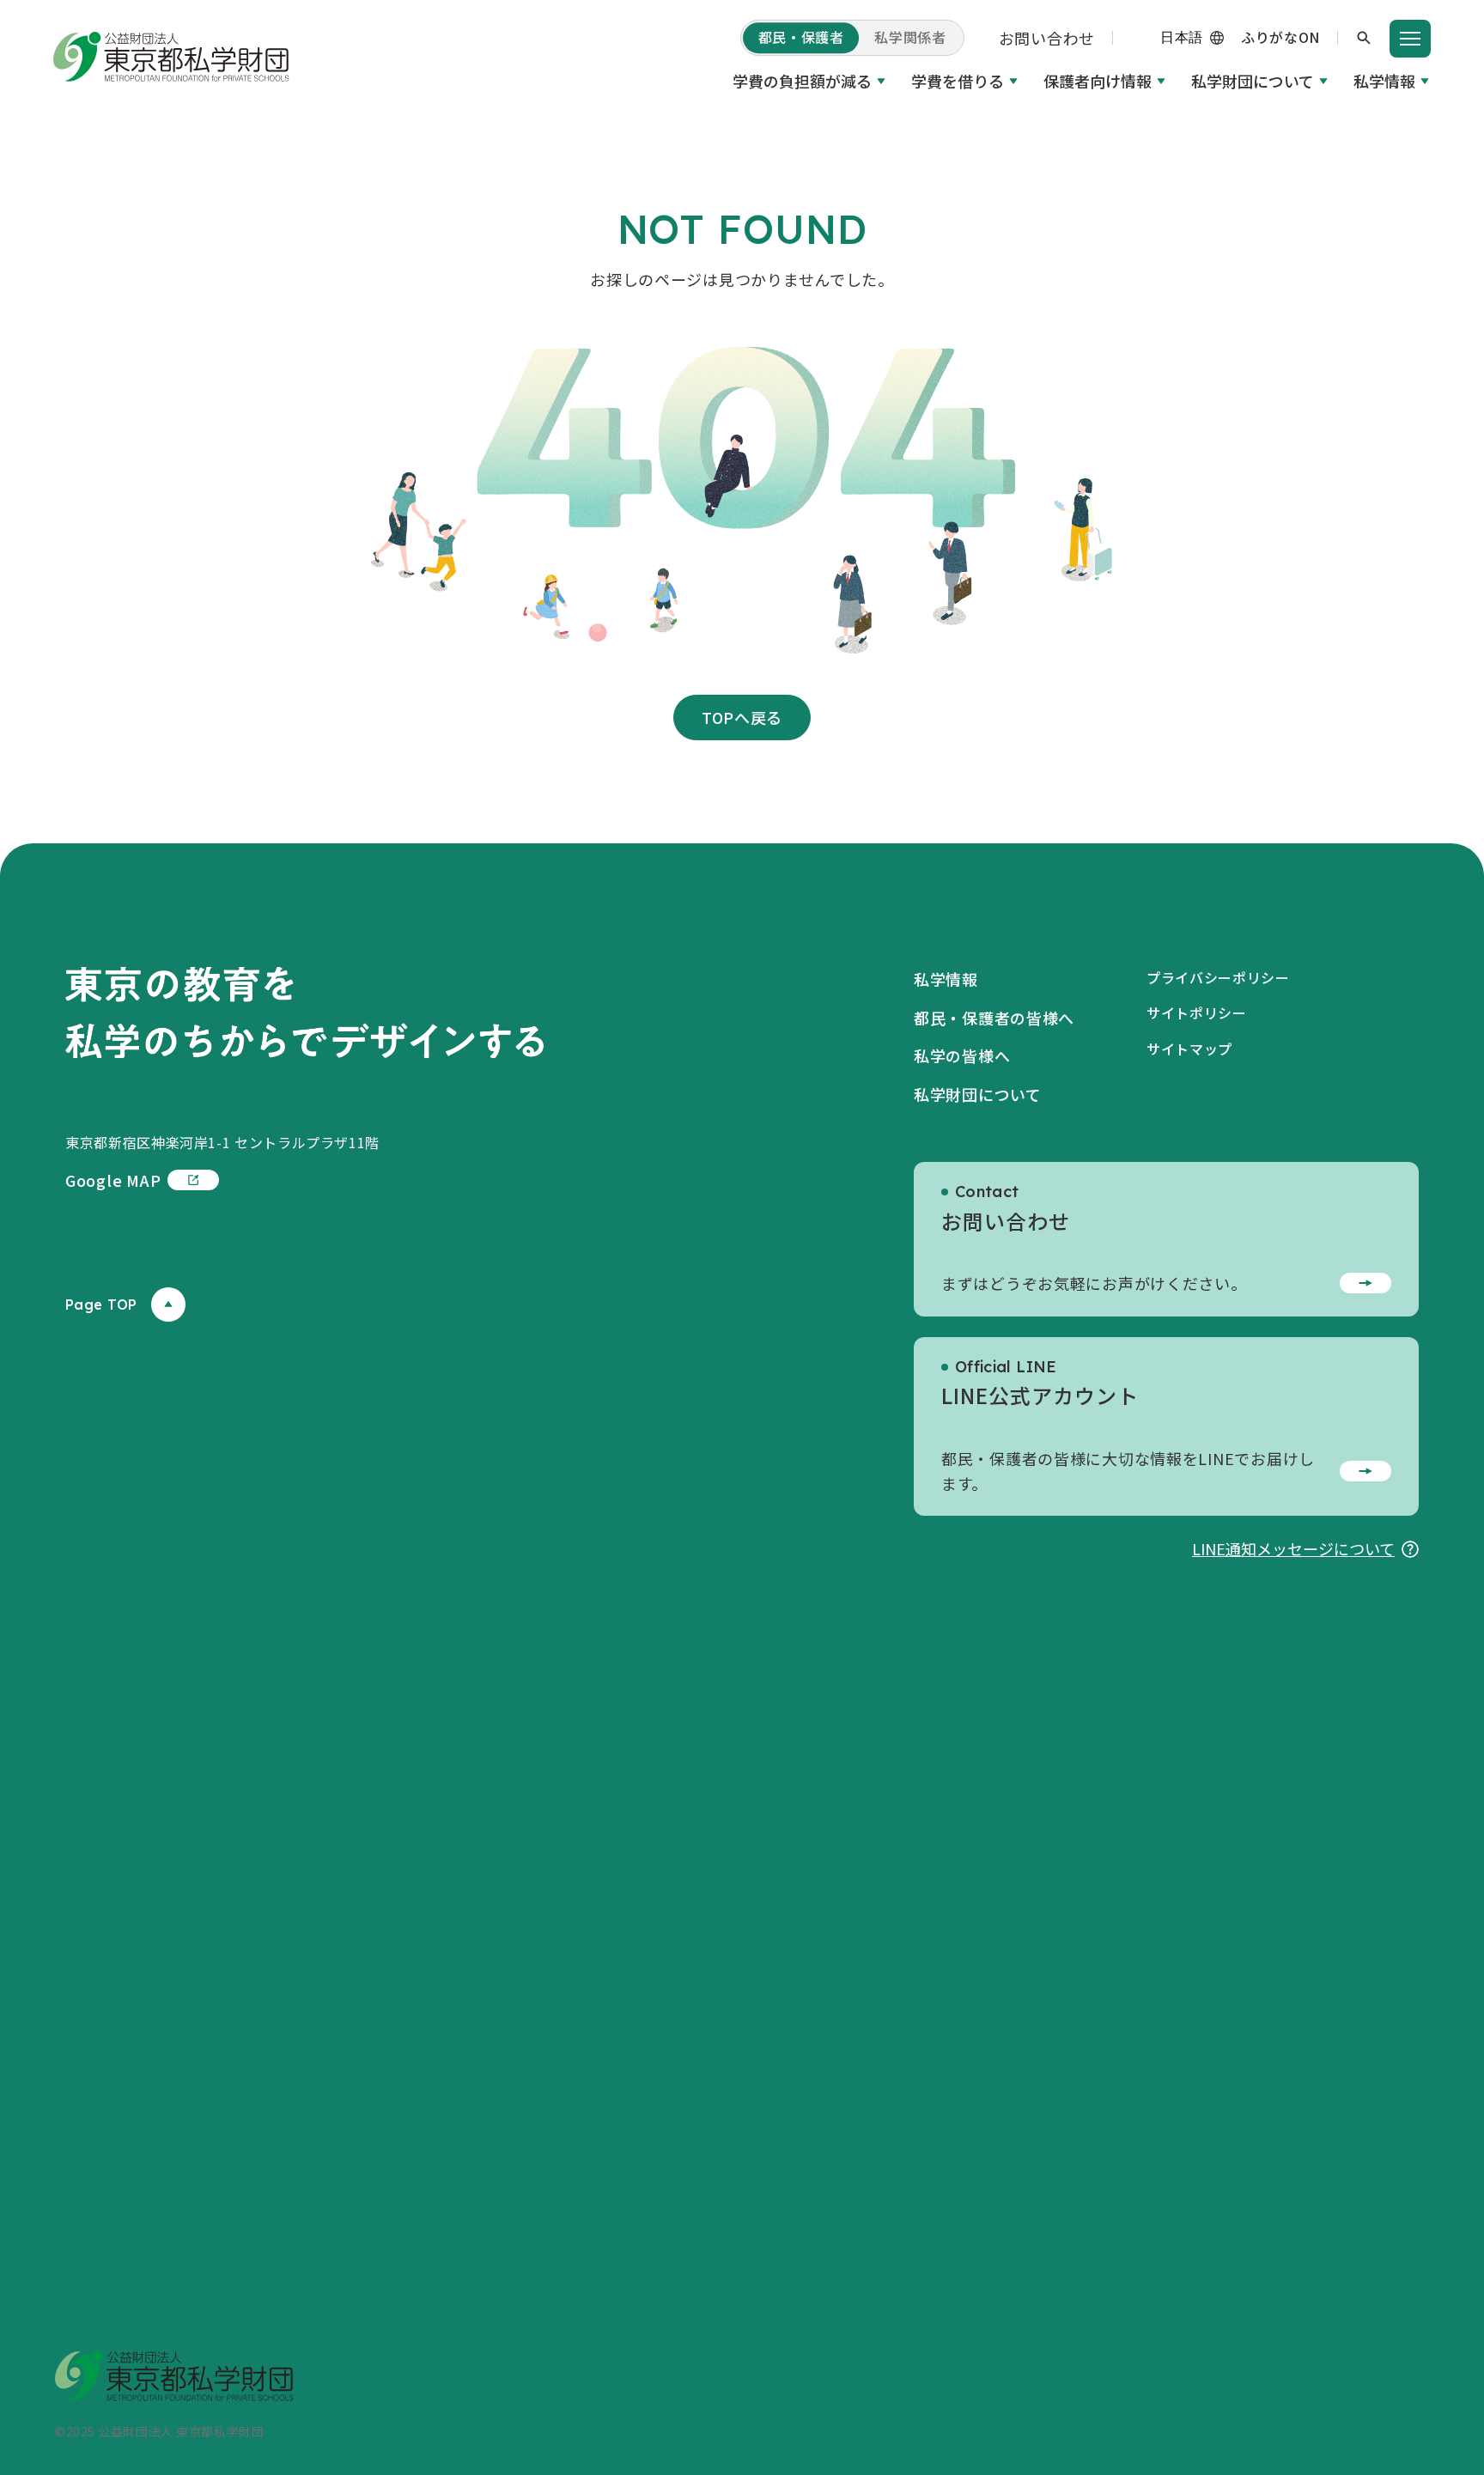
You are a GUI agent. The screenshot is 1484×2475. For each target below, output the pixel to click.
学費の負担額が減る (802, 81)
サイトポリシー (1196, 1012)
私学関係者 (910, 37)
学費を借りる (958, 81)
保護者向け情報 (1098, 81)
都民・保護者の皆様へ (994, 1018)
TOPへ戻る (742, 717)
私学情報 (1384, 81)
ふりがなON (1280, 37)
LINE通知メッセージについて (1293, 1548)
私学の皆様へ (962, 1055)
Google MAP (113, 1180)
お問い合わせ (1047, 38)
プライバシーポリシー (1218, 977)
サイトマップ (1189, 1049)
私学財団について (1253, 81)
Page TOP (101, 1304)
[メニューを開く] (1410, 39)
